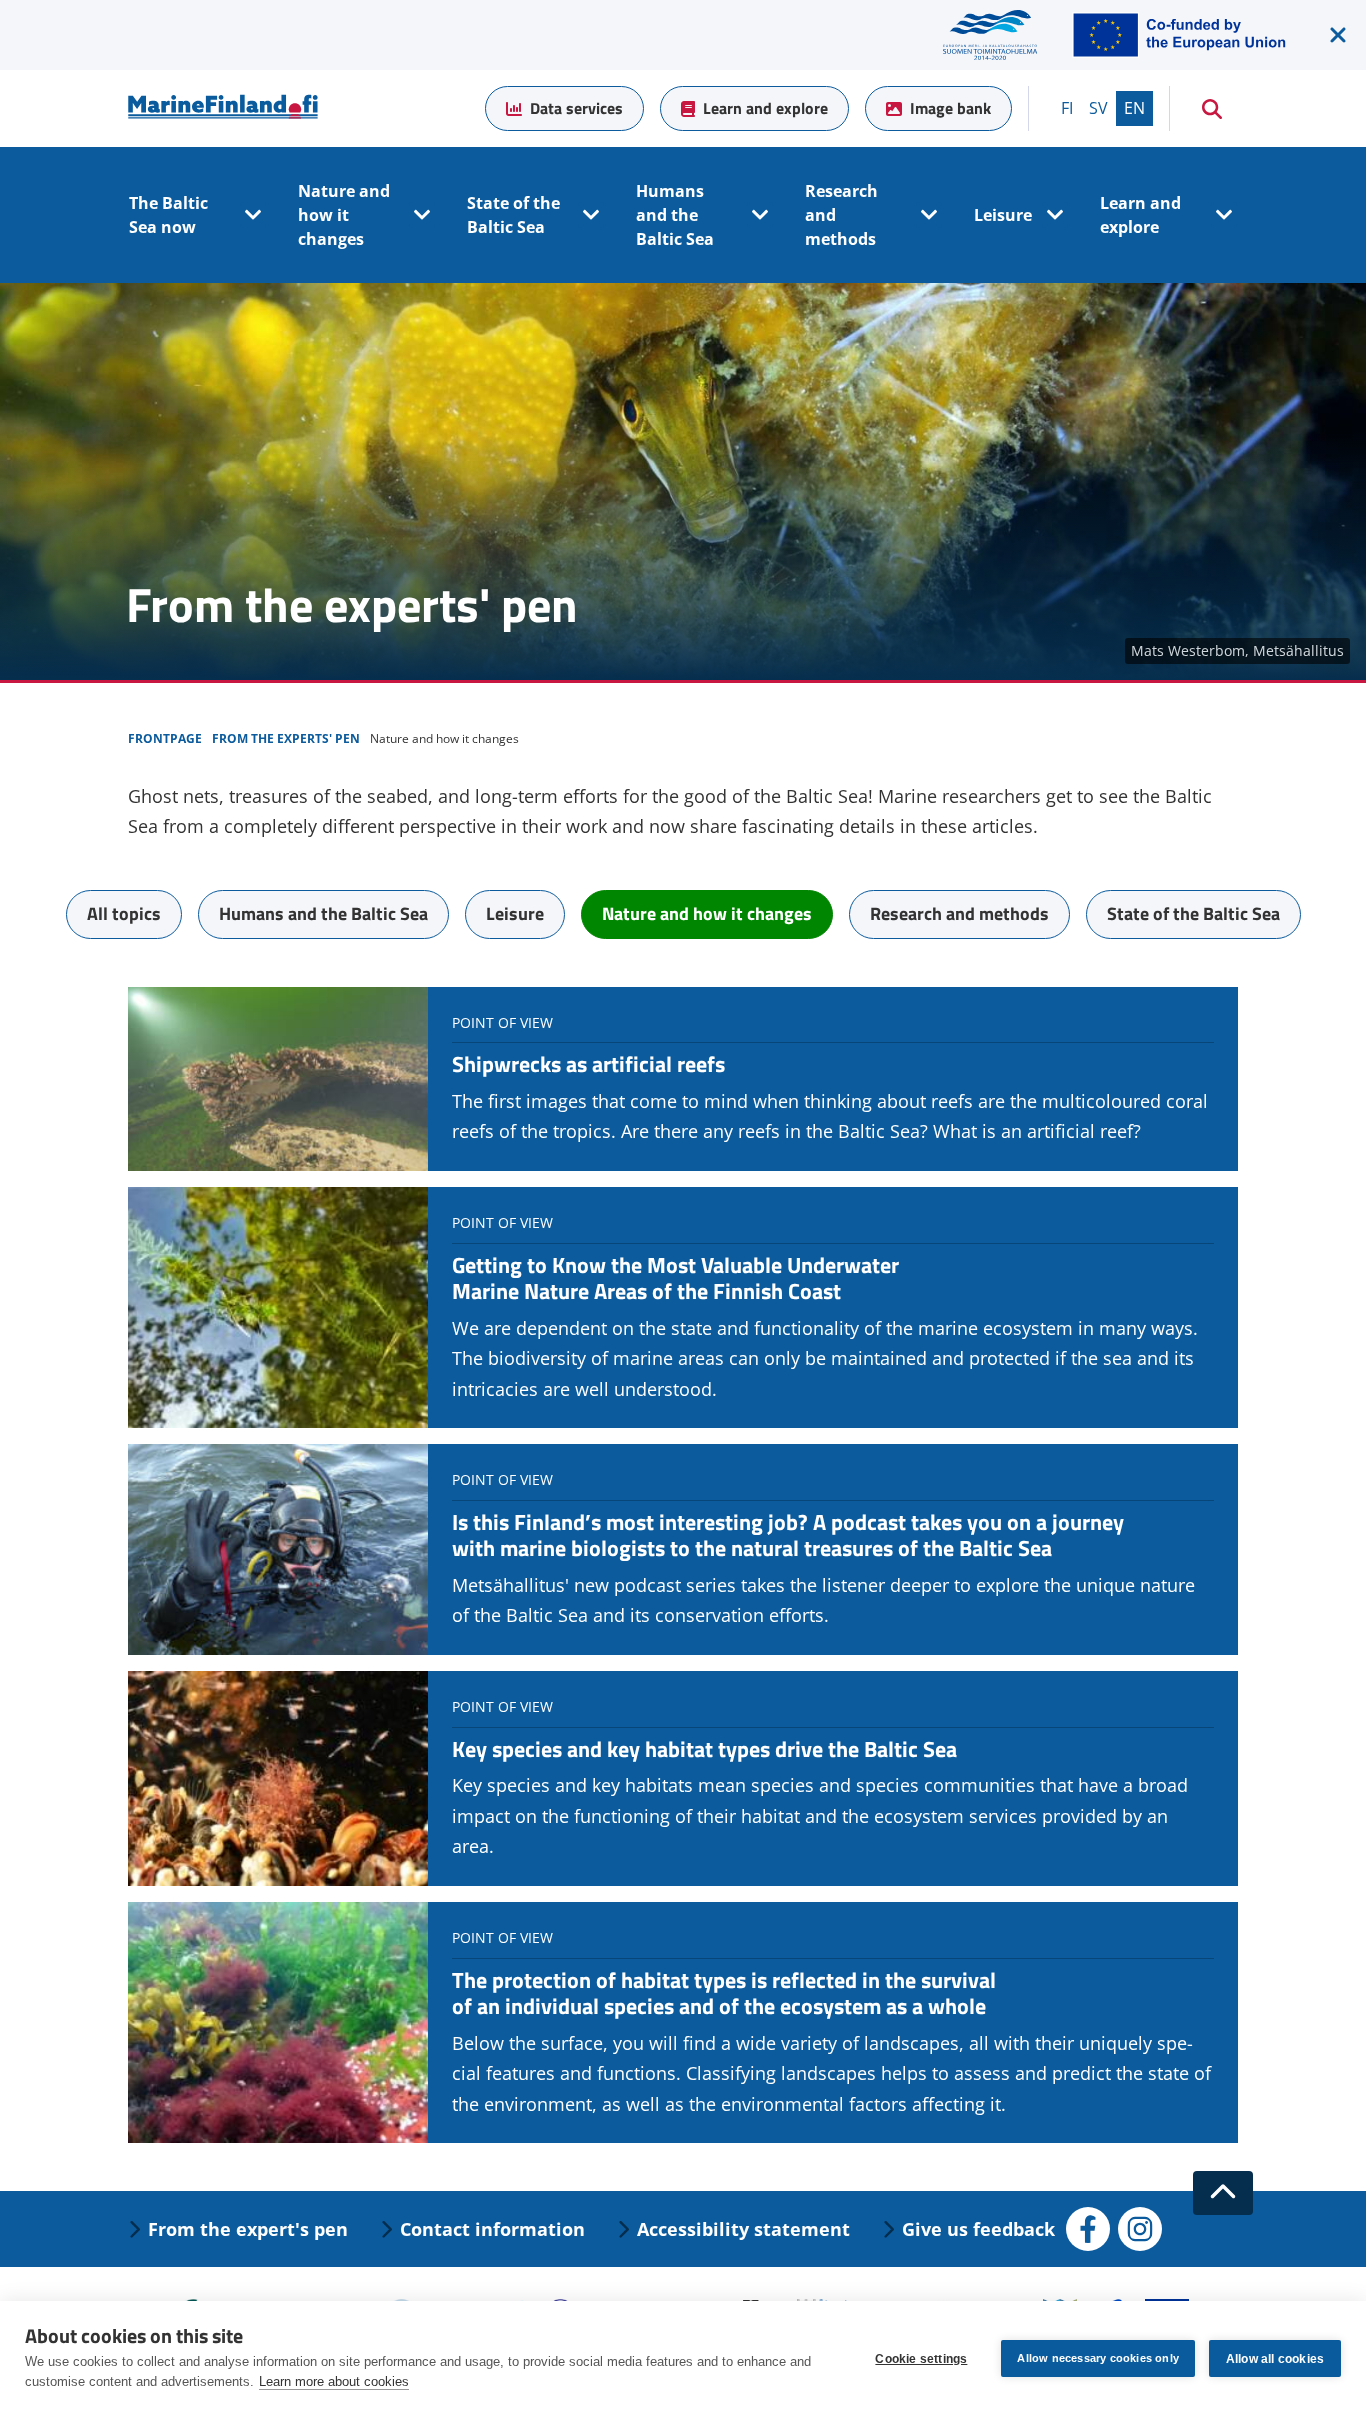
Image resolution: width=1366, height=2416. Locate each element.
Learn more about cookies (334, 2381)
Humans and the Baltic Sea (675, 215)
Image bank (950, 108)
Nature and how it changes (344, 215)
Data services (576, 108)
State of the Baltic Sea (513, 215)
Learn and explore (765, 108)
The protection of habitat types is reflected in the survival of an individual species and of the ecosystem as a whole (724, 1993)
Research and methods (841, 215)
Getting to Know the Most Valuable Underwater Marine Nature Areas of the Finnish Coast (675, 1278)
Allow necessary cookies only (1098, 2358)
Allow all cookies (1275, 2359)
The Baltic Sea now (168, 215)
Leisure (1003, 215)
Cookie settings (921, 2359)
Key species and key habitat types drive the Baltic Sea (704, 1749)
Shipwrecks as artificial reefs (588, 1064)
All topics (124, 913)
